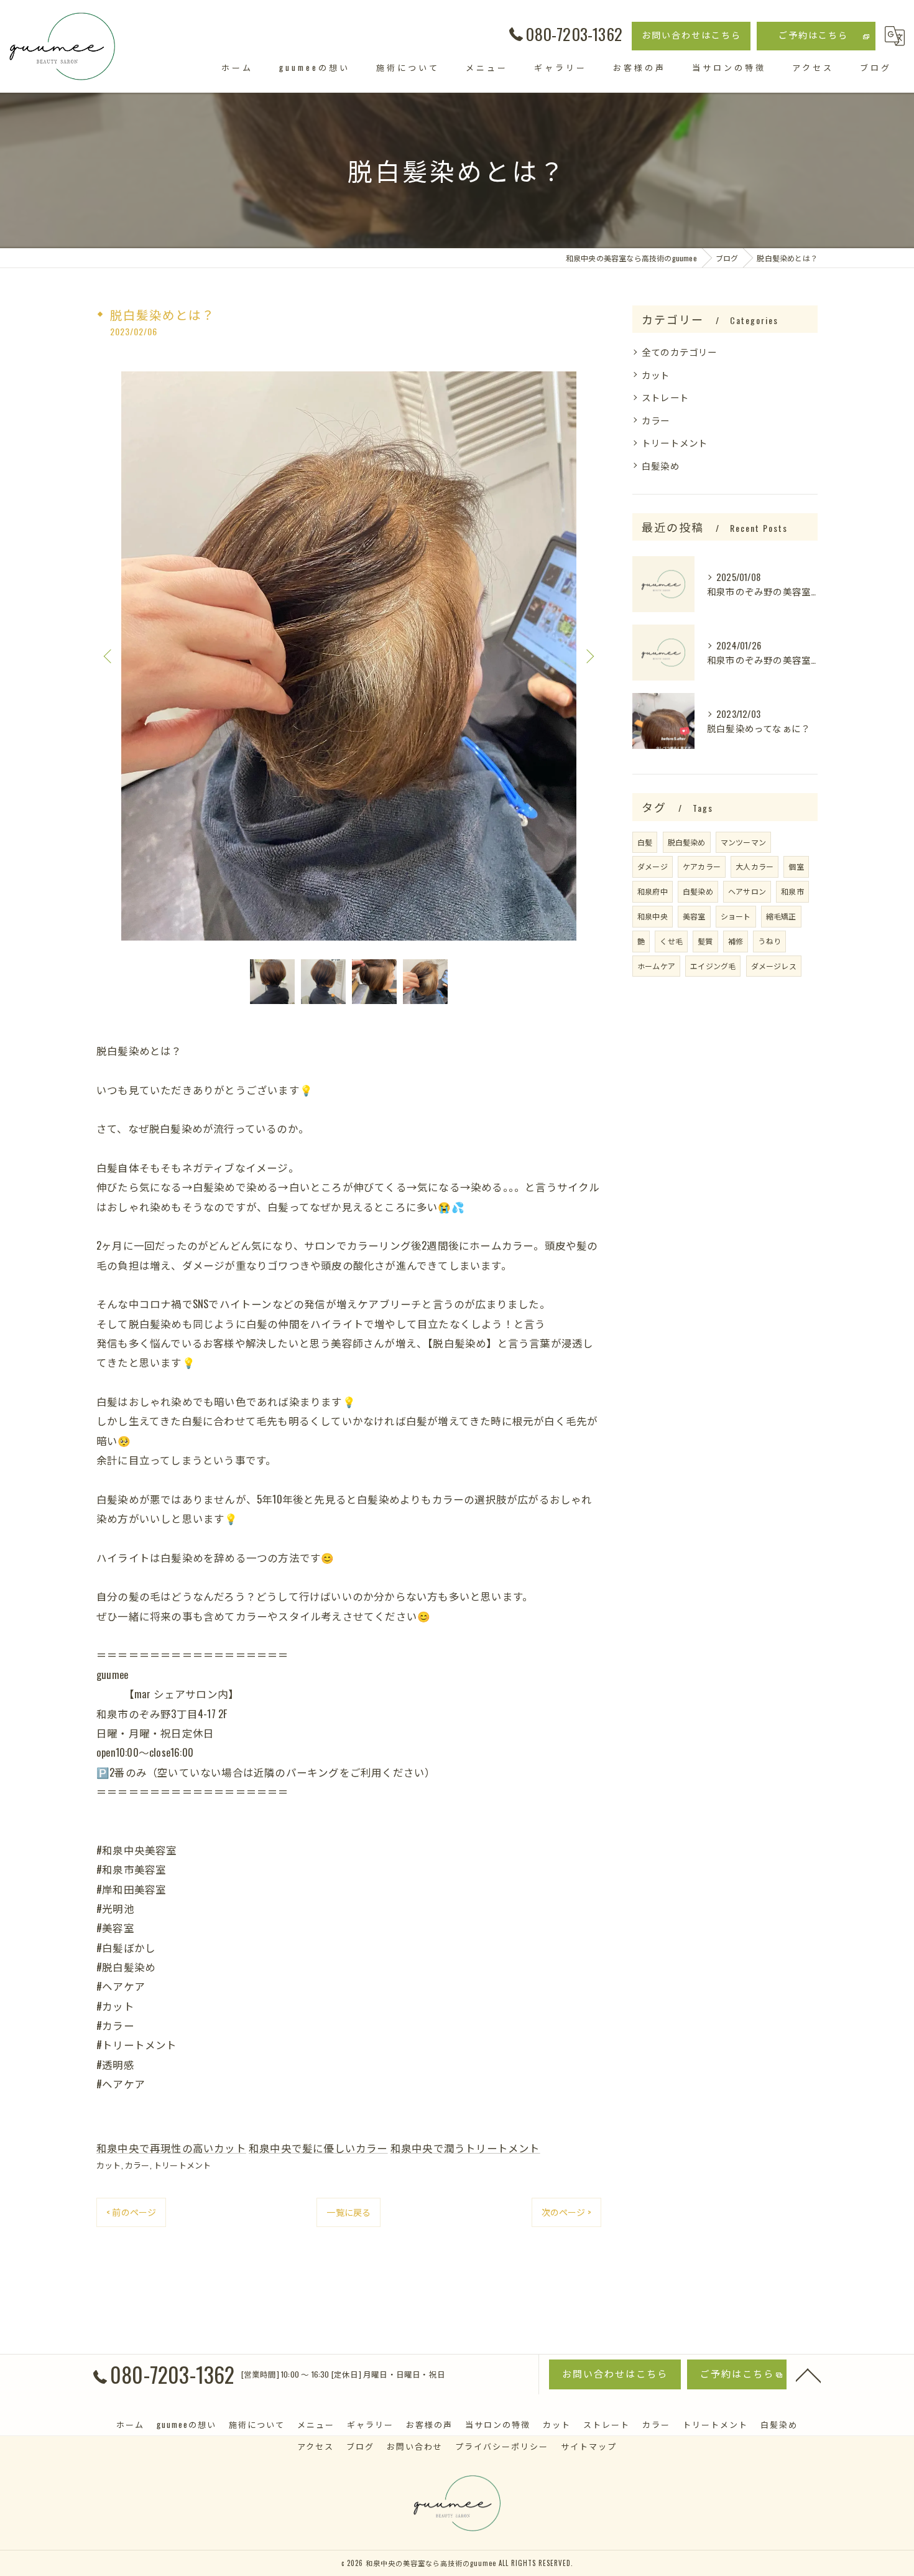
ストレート (665, 397)
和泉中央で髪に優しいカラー (318, 2148)
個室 (796, 866)
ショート (736, 916)
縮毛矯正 (781, 916)
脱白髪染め (687, 842)
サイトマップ (589, 2446)
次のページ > (566, 2212)
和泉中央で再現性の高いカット (171, 2148)
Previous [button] (109, 656)
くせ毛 (671, 941)
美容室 (694, 916)
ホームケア (656, 966)
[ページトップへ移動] (808, 2374)
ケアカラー (702, 866)
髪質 (705, 941)
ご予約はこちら (813, 35)
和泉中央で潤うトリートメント (465, 2148)
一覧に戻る (349, 2212)
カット (109, 2165)
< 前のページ (131, 2212)
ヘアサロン (747, 891)
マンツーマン (743, 842)
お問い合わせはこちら (691, 35)
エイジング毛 (713, 966)
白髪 (645, 842)
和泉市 (792, 891)
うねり (769, 941)
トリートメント (182, 2165)
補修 (736, 941)
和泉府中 (653, 891)
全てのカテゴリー (680, 352)
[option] (349, 656)
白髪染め (661, 466)
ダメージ (653, 866)
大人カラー (755, 866)
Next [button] (589, 656)
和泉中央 (653, 916)
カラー (137, 2165)
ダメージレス (774, 966)
